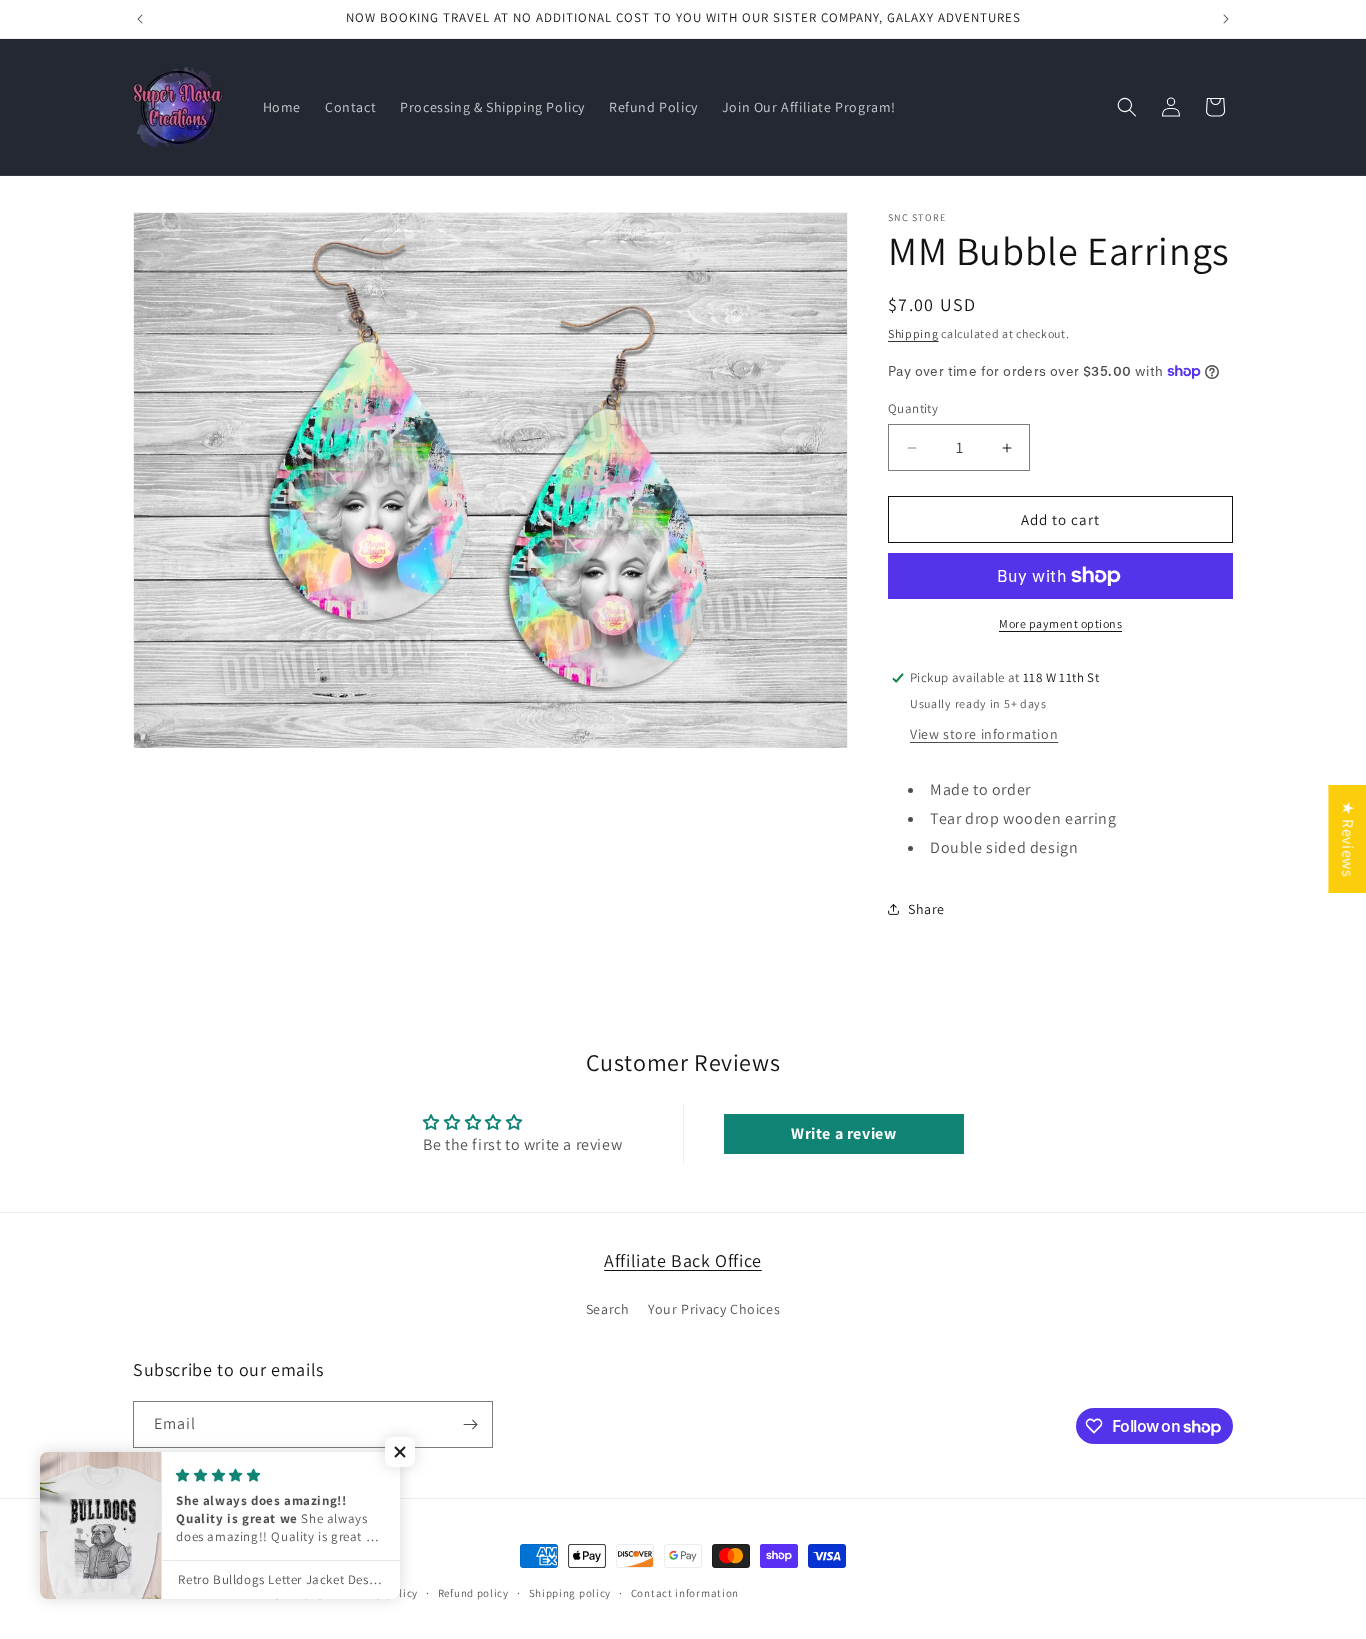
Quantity (913, 408)
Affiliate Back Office (683, 1260)
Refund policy (473, 1593)
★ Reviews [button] (1347, 838)
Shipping (913, 333)
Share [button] (926, 909)
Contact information (685, 1593)
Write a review (843, 1133)
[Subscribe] (470, 1424)
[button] (1127, 107)
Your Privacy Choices (714, 1309)
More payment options (1060, 623)
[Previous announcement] (140, 19)
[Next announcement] (1226, 19)
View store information (984, 734)
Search (608, 1309)
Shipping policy (570, 1593)
